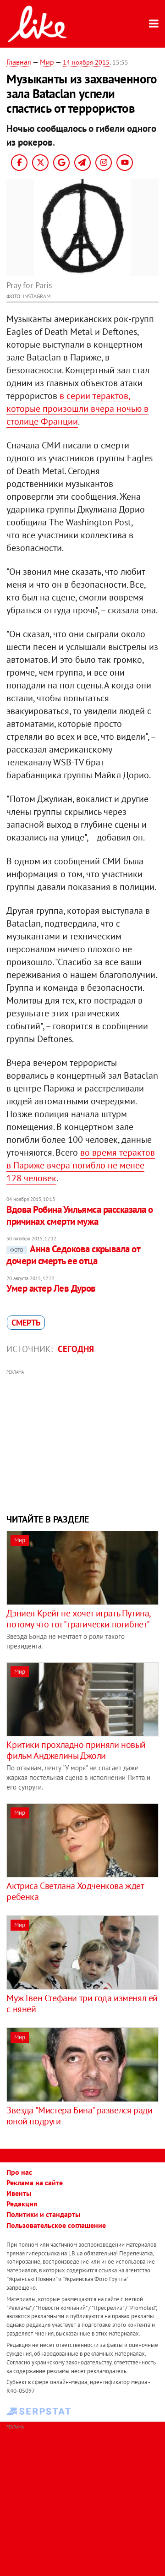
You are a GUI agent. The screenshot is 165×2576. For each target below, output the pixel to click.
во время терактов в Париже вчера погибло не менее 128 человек (81, 1165)
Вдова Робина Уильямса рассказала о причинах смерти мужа (80, 1215)
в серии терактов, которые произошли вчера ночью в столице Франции (77, 409)
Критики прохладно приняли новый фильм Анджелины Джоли (76, 1750)
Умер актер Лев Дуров (51, 1288)
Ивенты (19, 2193)
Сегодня (76, 1349)
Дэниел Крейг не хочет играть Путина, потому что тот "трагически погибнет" (78, 1619)
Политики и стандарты (43, 2214)
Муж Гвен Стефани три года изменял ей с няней (82, 2003)
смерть (26, 1323)
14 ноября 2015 (86, 62)
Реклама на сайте (35, 2183)
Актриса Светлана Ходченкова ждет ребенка (75, 1891)
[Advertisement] (83, 1441)
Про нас (19, 2172)
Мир (47, 62)
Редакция (22, 2204)
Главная (19, 62)
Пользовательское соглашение (56, 2225)
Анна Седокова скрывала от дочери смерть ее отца (73, 1255)
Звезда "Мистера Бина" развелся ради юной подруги (79, 2116)
